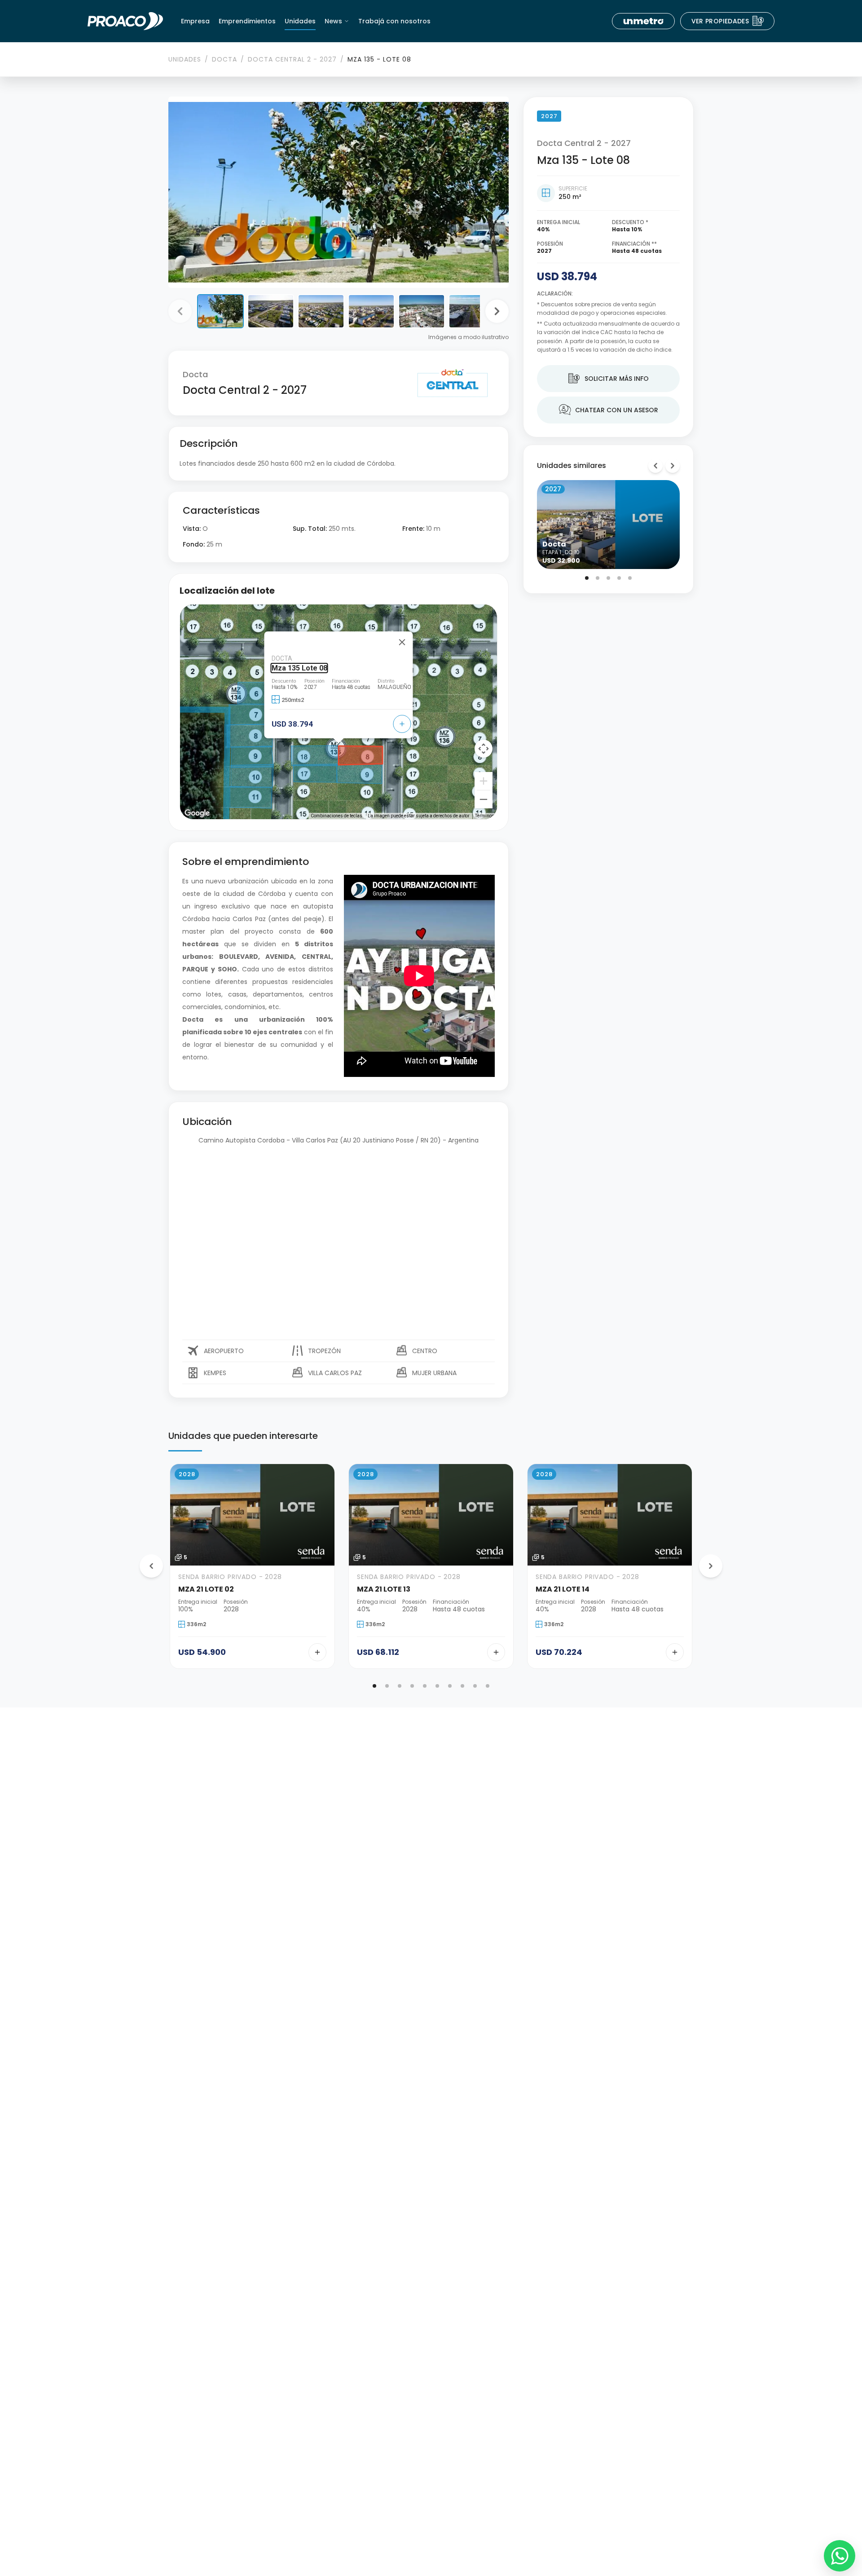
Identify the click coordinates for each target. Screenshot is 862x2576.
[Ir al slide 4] (619, 578)
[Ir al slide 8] (462, 1686)
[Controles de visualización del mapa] (484, 749)
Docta (224, 59)
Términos (485, 816)
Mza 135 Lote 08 (299, 668)
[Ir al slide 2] (598, 578)
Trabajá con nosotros (394, 21)
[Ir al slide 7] (450, 1686)
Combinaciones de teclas (336, 816)
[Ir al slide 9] (475, 1686)
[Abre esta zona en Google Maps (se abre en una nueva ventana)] (197, 813)
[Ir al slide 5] (630, 578)
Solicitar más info (609, 379)
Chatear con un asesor (609, 410)
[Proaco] (125, 21)
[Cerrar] (402, 642)
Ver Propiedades (728, 21)
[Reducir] (484, 799)
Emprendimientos (247, 21)
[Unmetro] (643, 21)
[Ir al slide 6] (437, 1686)
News (333, 21)
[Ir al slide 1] (587, 578)
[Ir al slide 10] (488, 1686)
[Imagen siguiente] (497, 311)
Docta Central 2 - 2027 (292, 59)
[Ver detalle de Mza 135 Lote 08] (402, 724)
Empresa (195, 21)
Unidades (300, 21)
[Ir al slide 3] (608, 578)
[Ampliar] (484, 781)
